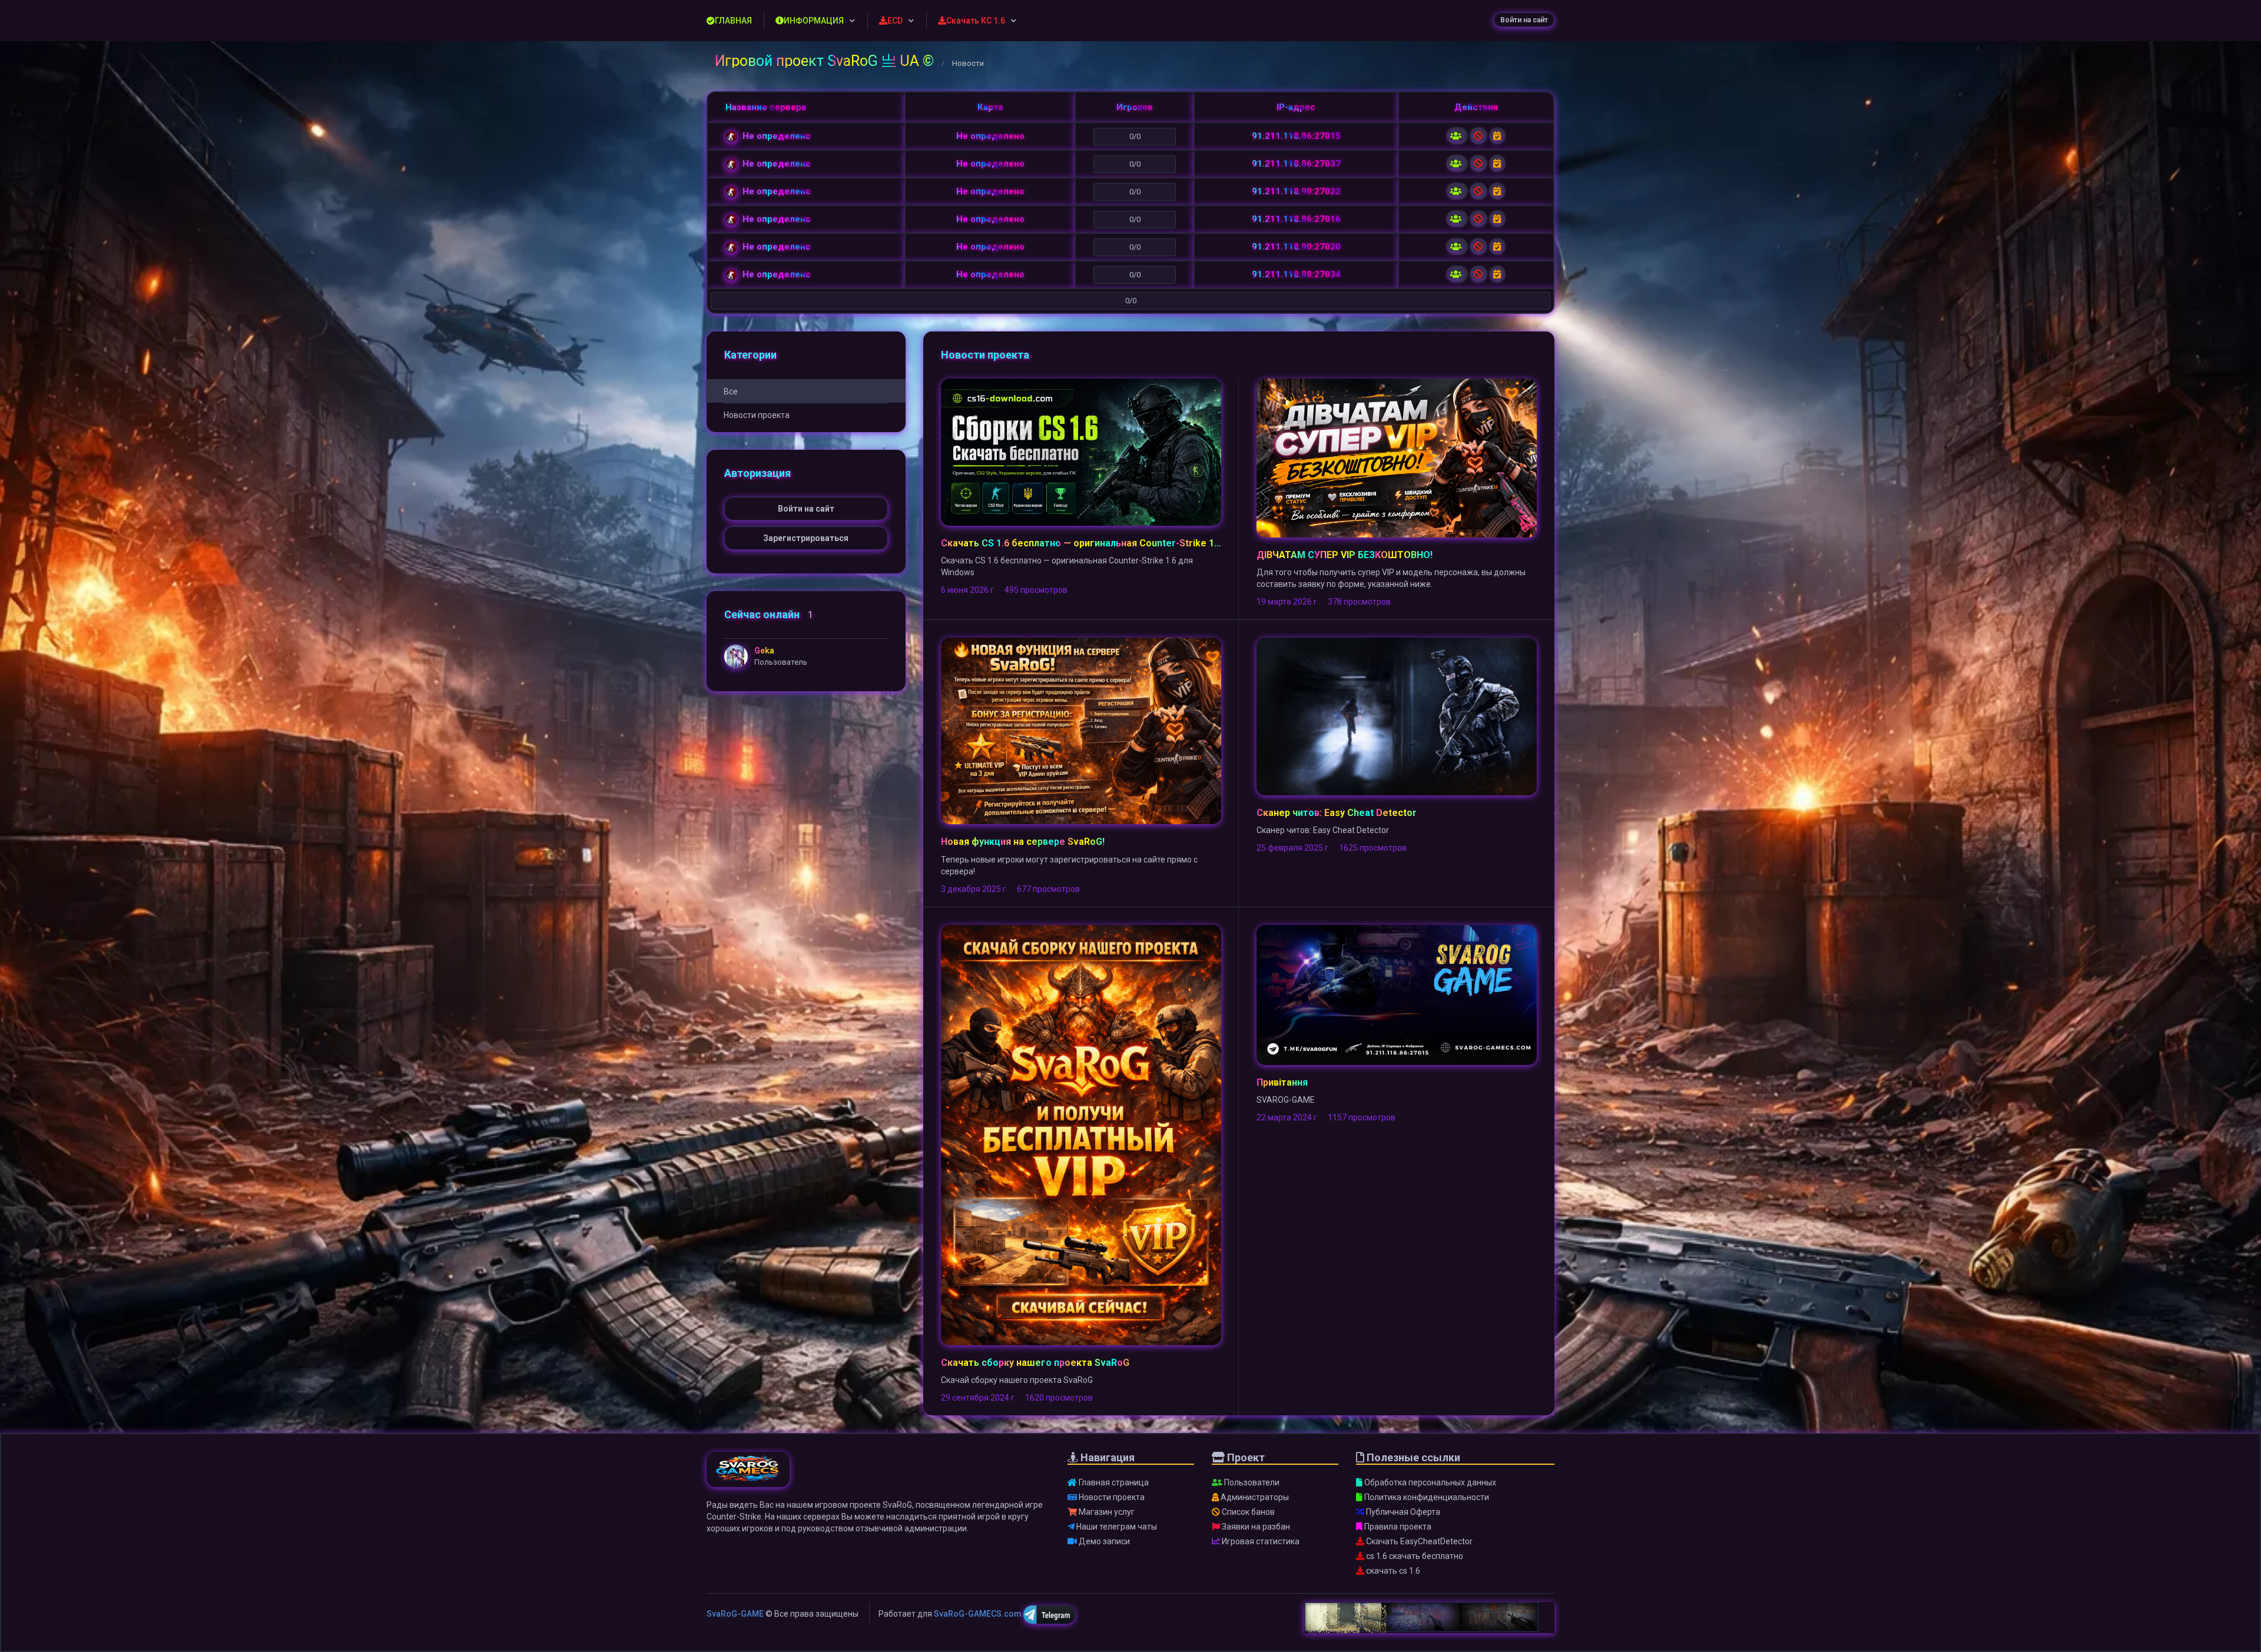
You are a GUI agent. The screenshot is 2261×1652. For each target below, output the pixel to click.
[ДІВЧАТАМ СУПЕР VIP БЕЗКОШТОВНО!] (1397, 457)
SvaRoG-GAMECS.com (978, 1614)
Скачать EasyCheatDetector (1418, 1541)
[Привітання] (1397, 994)
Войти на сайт (1524, 20)
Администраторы (1254, 1497)
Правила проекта (1397, 1527)
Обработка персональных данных (1429, 1482)
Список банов (1247, 1512)
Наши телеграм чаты (1116, 1527)
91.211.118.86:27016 (1296, 219)
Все (731, 392)
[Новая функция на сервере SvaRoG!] (1081, 730)
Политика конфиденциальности (1426, 1497)
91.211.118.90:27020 (1296, 247)
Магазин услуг (1106, 1512)
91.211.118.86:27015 (1296, 136)
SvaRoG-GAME (735, 1614)
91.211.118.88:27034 (1296, 274)
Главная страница (1113, 1482)
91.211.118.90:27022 (1296, 191)
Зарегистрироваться (806, 538)
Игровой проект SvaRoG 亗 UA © (824, 61)
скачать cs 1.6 (1392, 1571)
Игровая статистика (1260, 1541)
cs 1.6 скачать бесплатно (1414, 1556)
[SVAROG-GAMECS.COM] (748, 1475)
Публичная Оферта (1402, 1512)
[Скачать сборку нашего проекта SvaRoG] (1081, 1134)
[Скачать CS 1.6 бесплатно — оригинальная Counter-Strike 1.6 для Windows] (1081, 452)
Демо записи (1103, 1541)
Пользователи (1251, 1482)
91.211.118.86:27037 (1296, 164)
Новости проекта (757, 415)
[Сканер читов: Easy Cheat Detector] (1397, 716)
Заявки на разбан (1255, 1527)
